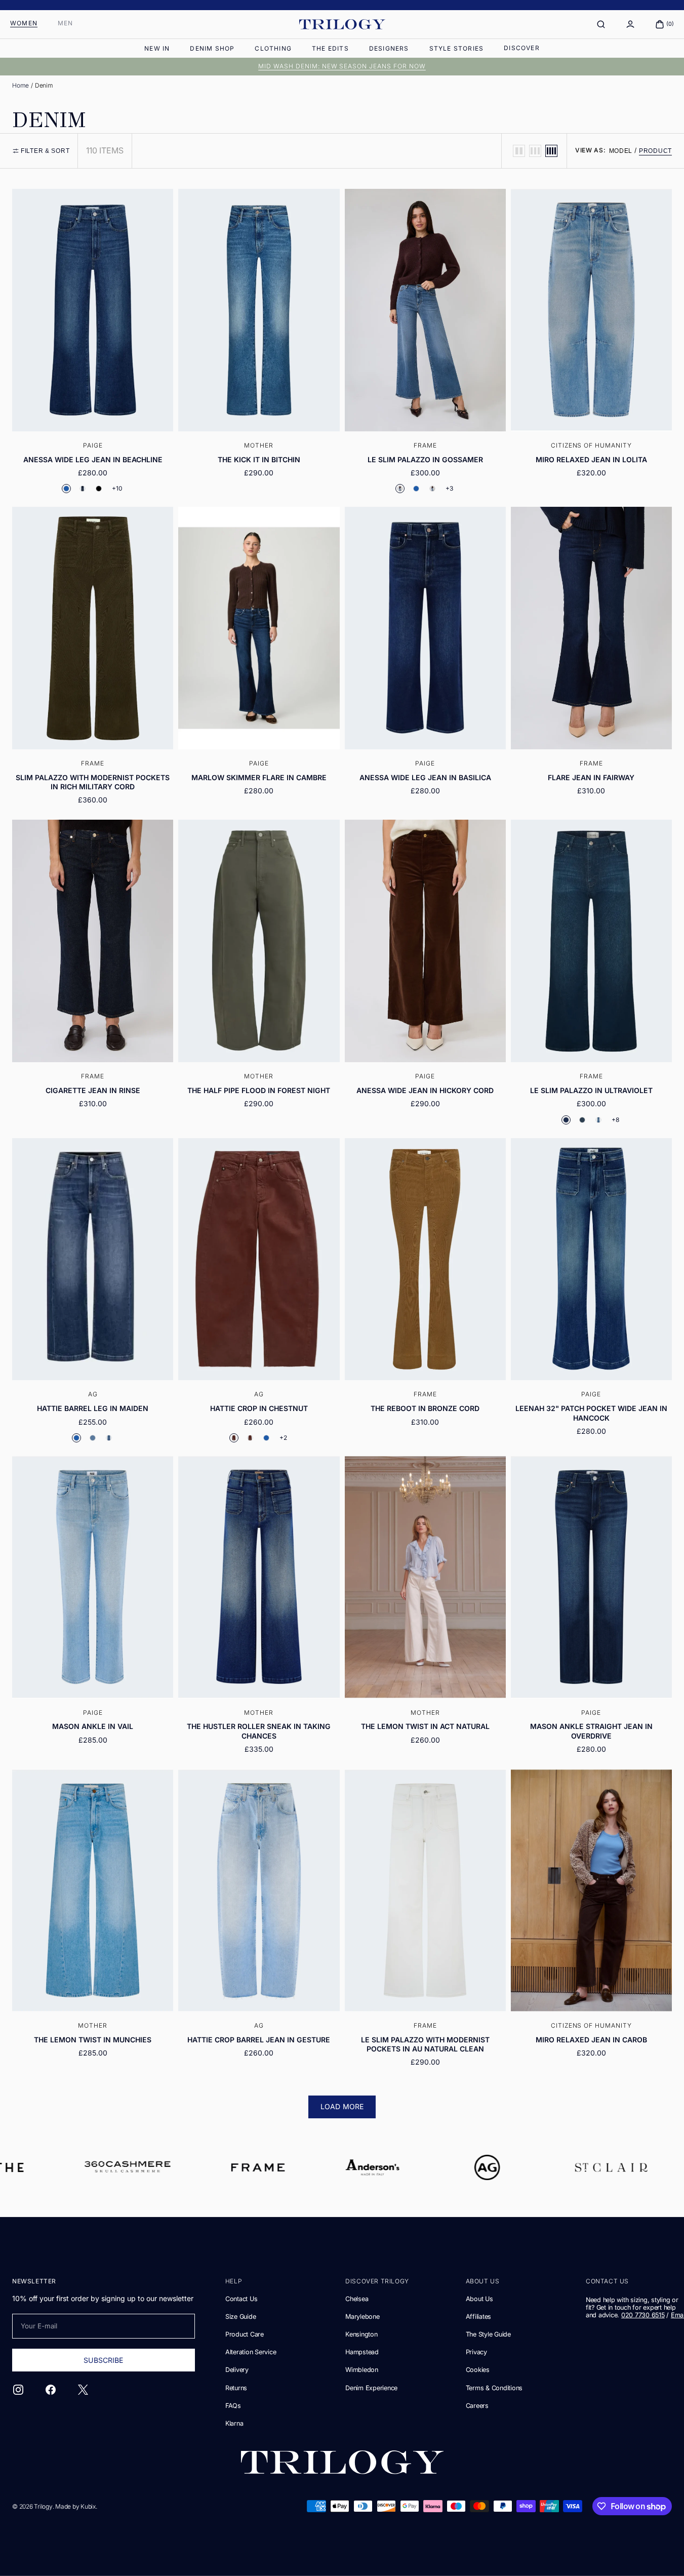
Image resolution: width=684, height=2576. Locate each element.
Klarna (234, 2423)
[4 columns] (551, 151)
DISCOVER (522, 48)
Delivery (237, 2370)
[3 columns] (535, 151)
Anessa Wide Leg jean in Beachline (93, 459)
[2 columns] (519, 151)
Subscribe (103, 2360)
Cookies (478, 2370)
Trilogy (43, 2506)
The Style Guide (488, 2334)
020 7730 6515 (643, 2315)
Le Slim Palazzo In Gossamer (425, 459)
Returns (236, 2388)
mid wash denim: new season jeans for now (342, 66)
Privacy (476, 2352)
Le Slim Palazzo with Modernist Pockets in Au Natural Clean (425, 2044)
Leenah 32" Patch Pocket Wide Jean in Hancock (591, 1413)
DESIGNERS (389, 48)
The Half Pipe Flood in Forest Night (259, 1090)
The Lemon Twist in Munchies (93, 2040)
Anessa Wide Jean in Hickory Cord (425, 1090)
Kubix (88, 2506)
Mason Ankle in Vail (93, 1726)
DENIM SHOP (212, 48)
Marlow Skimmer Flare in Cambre (259, 777)
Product (655, 151)
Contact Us (241, 2299)
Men (66, 23)
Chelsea (357, 2299)
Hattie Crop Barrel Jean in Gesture (259, 2040)
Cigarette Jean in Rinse (93, 1090)
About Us (479, 2299)
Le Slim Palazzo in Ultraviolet (591, 1090)
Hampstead (362, 2352)
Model (621, 151)
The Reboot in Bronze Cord (425, 1408)
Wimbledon (362, 2370)
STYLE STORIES (457, 48)
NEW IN (157, 48)
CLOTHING (273, 48)
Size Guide (240, 2317)
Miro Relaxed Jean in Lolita (591, 459)
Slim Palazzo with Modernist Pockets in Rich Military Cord (93, 782)
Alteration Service (251, 2352)
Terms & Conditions (494, 2388)
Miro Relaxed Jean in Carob (591, 2040)
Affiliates (478, 2317)
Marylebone (362, 2317)
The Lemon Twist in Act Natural (425, 1726)
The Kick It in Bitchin (259, 459)
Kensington (361, 2334)
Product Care (245, 2334)
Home (21, 85)
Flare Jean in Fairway (591, 777)
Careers (477, 2406)
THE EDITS (330, 48)
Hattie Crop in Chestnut (259, 1408)
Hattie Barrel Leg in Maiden (93, 1408)
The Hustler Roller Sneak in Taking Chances (259, 1731)
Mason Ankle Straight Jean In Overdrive (591, 1731)
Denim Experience (371, 2388)
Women (24, 23)
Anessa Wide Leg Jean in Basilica (425, 777)
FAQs (233, 2406)
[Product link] (93, 345)
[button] (601, 24)
